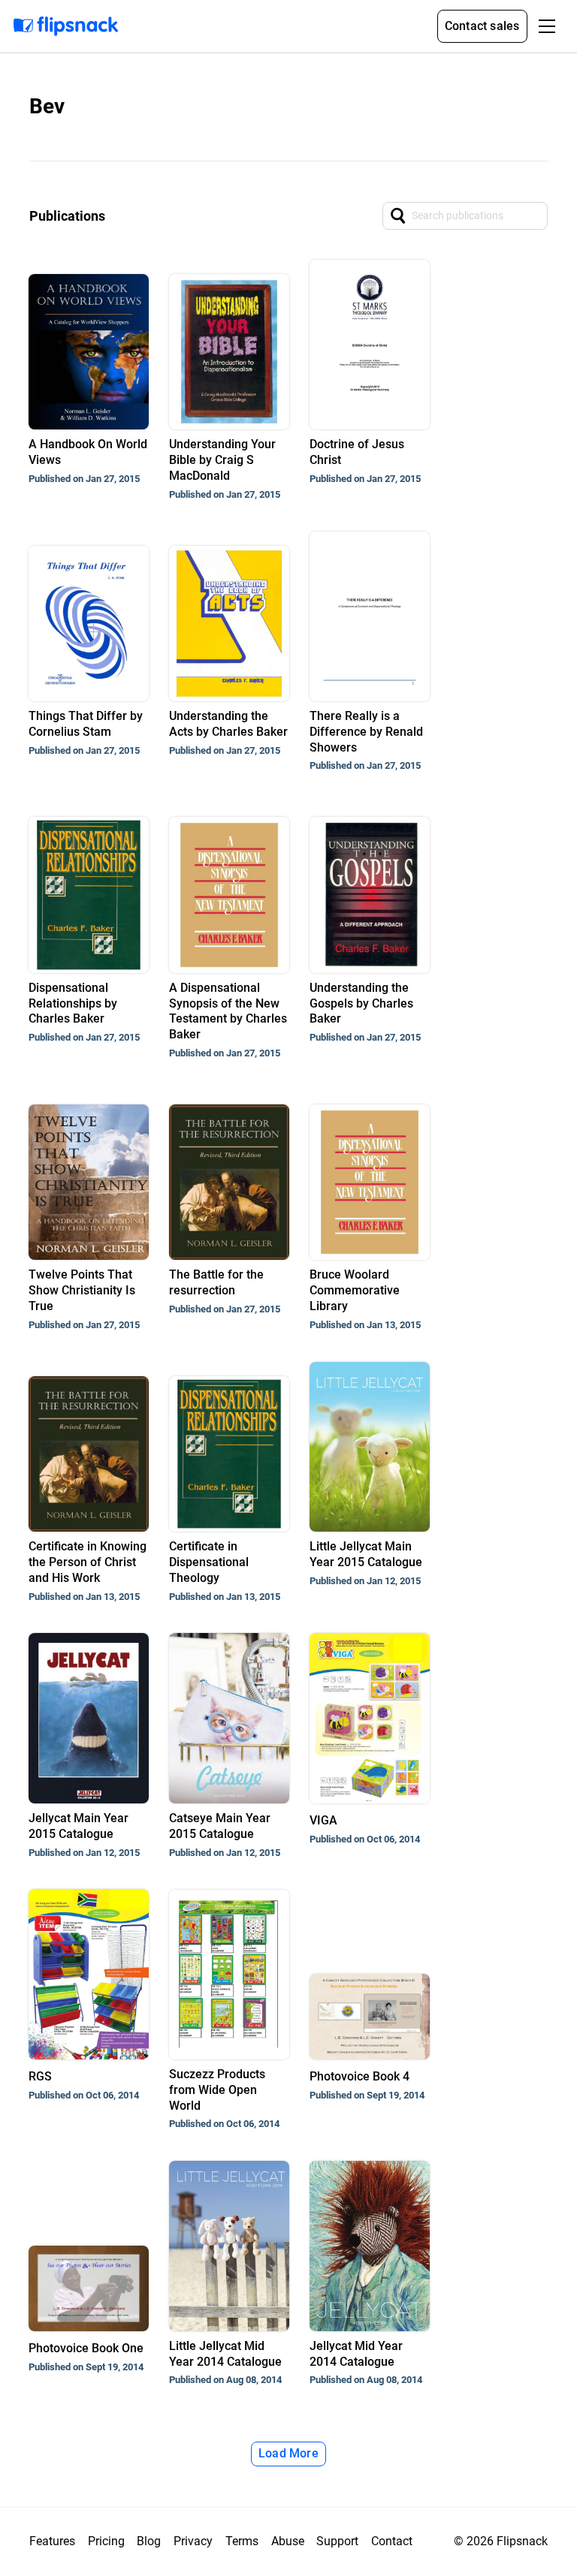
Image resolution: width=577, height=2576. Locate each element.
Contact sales (482, 26)
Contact (392, 2541)
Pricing (106, 2541)
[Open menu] (547, 26)
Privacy (193, 2541)
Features (52, 2541)
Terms (242, 2541)
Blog (149, 2541)
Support (337, 2541)
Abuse (288, 2541)
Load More (288, 2453)
